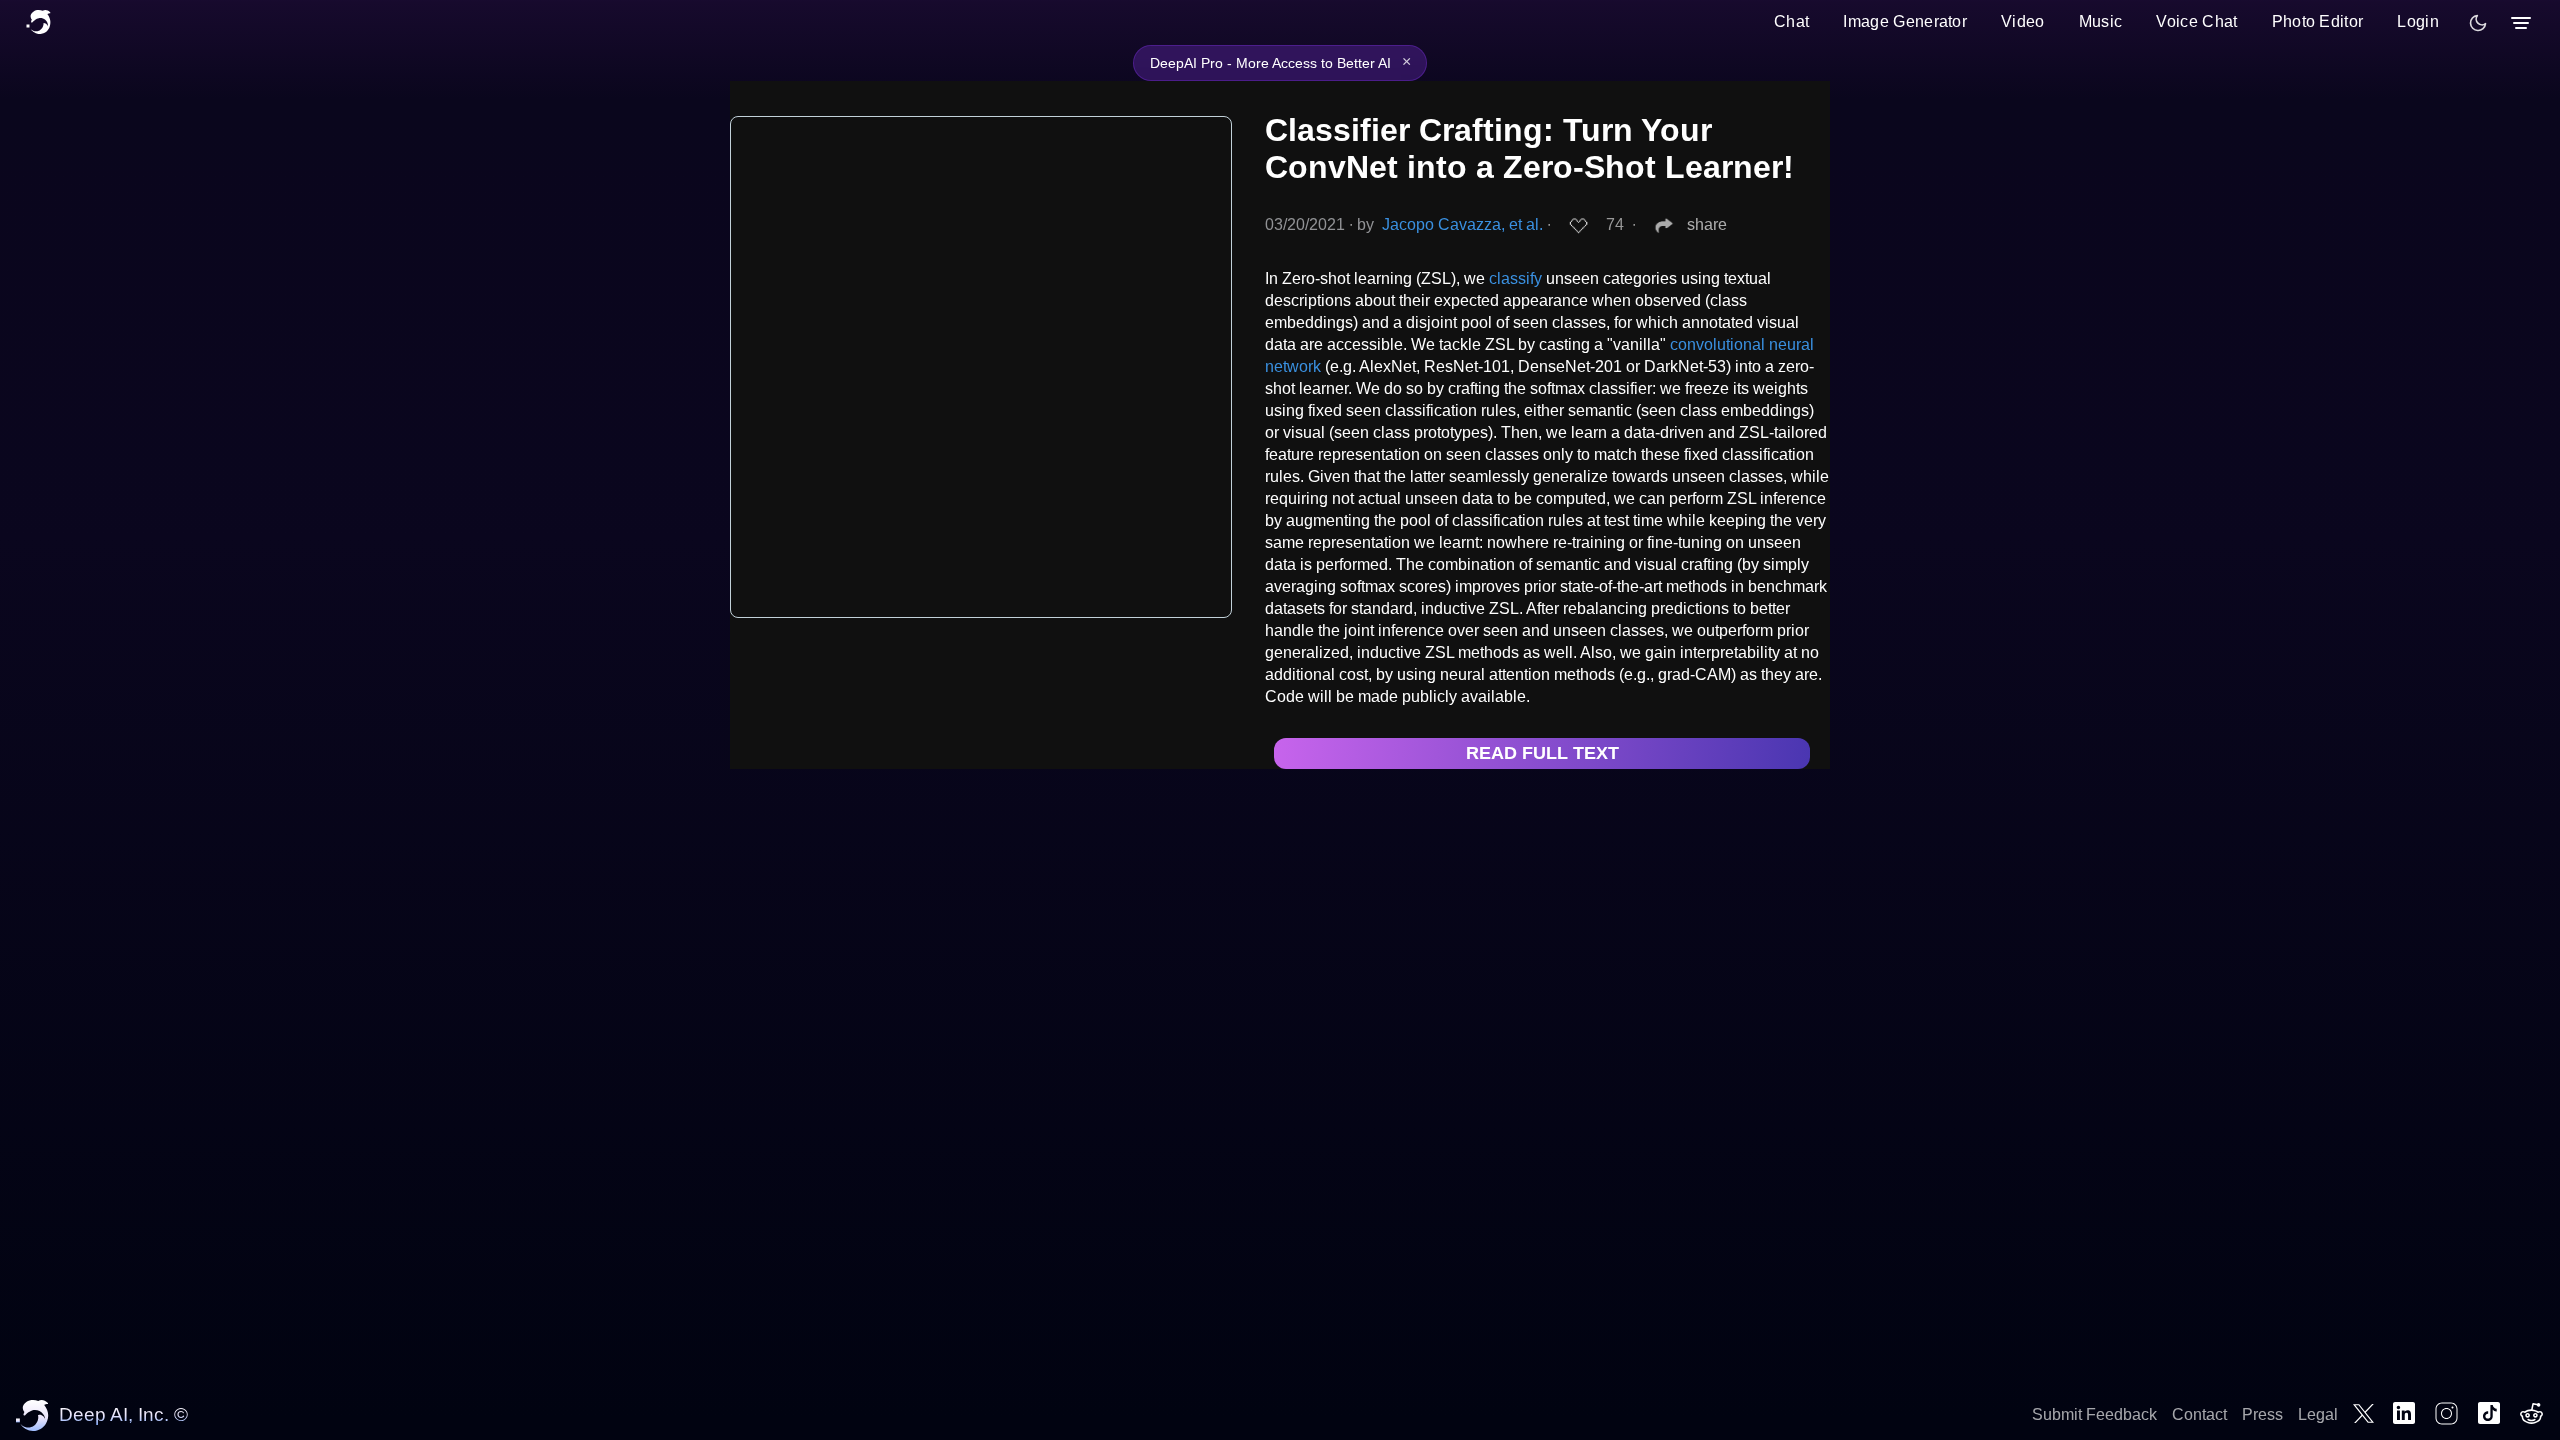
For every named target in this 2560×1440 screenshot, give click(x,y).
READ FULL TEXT (1542, 753)
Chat (1791, 21)
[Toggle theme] (2478, 23)
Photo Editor (2318, 21)
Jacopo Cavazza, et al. (1462, 224)
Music (2101, 21)
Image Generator (1905, 21)
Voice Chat (2196, 21)
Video (2023, 21)
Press (2262, 1414)
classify (1515, 278)
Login (2418, 21)
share (1707, 224)
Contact (2199, 1414)
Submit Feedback (2094, 1414)
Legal (2318, 1414)
